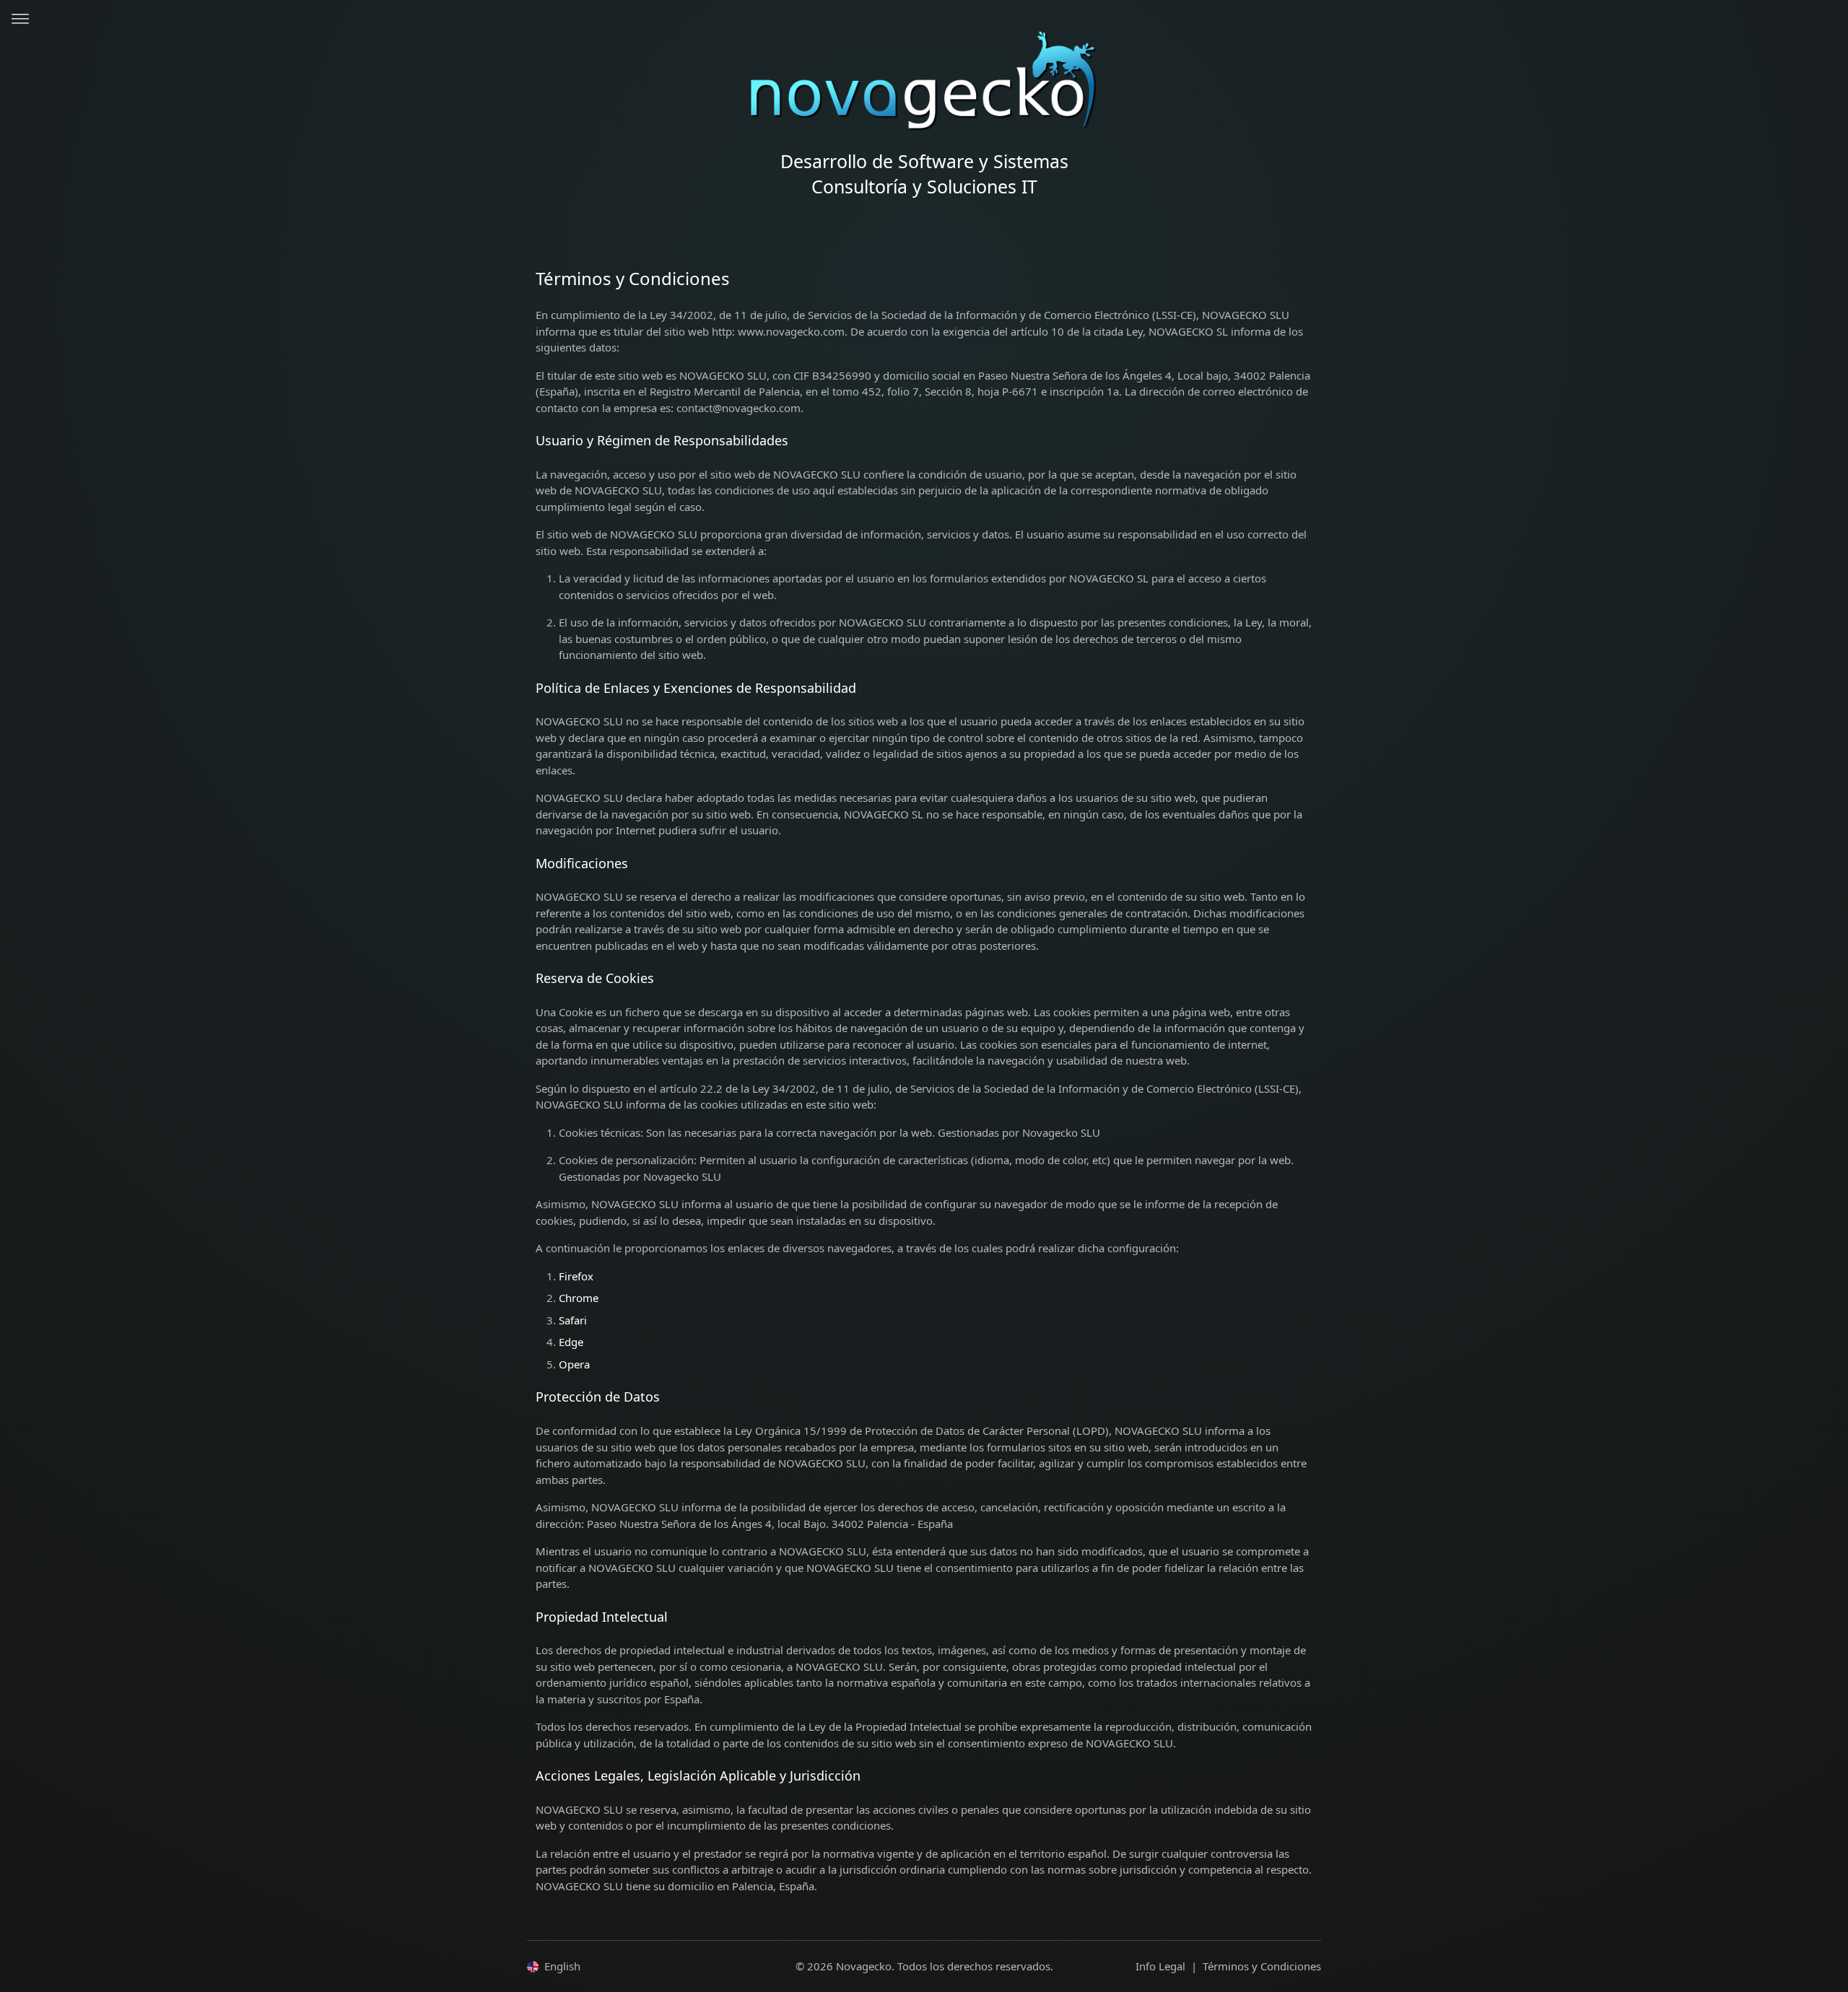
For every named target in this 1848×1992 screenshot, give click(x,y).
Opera (574, 1364)
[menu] (21, 21)
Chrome (579, 1298)
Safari (573, 1320)
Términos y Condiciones (1262, 1966)
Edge (571, 1342)
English (562, 1966)
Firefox (576, 1276)
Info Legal (1160, 1966)
